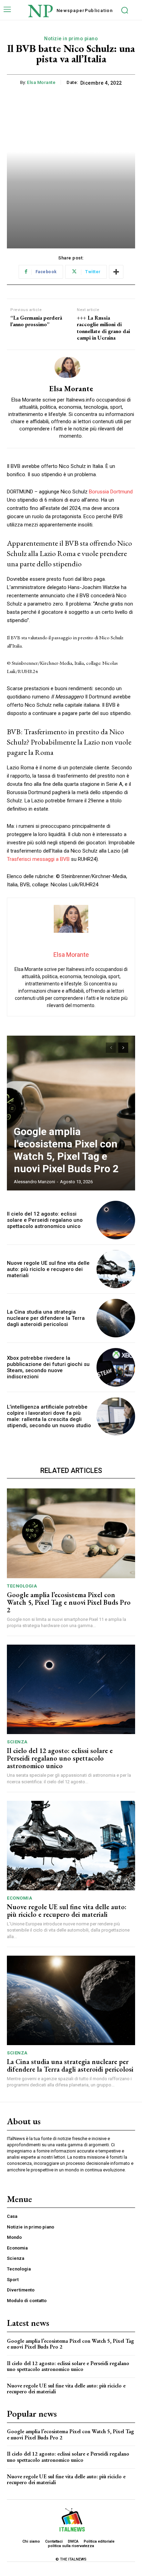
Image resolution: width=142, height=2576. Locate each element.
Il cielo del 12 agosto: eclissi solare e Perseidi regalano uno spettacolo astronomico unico (45, 1220)
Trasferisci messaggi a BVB (38, 859)
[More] (116, 272)
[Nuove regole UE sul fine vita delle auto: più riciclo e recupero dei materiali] (116, 1269)
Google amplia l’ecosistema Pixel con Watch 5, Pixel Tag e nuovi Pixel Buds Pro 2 (66, 1150)
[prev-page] (111, 1048)
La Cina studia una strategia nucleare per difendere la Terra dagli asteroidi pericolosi (46, 1318)
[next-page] (123, 1048)
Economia (19, 1898)
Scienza (17, 1742)
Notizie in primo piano (71, 39)
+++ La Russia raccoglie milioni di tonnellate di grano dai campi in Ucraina (103, 328)
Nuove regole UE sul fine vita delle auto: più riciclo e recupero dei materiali (48, 1269)
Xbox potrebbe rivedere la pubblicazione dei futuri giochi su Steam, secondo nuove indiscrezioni (48, 1367)
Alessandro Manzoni (34, 1182)
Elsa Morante (41, 82)
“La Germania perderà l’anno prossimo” (36, 321)
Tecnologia (22, 1586)
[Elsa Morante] (71, 367)
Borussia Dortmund (111, 492)
